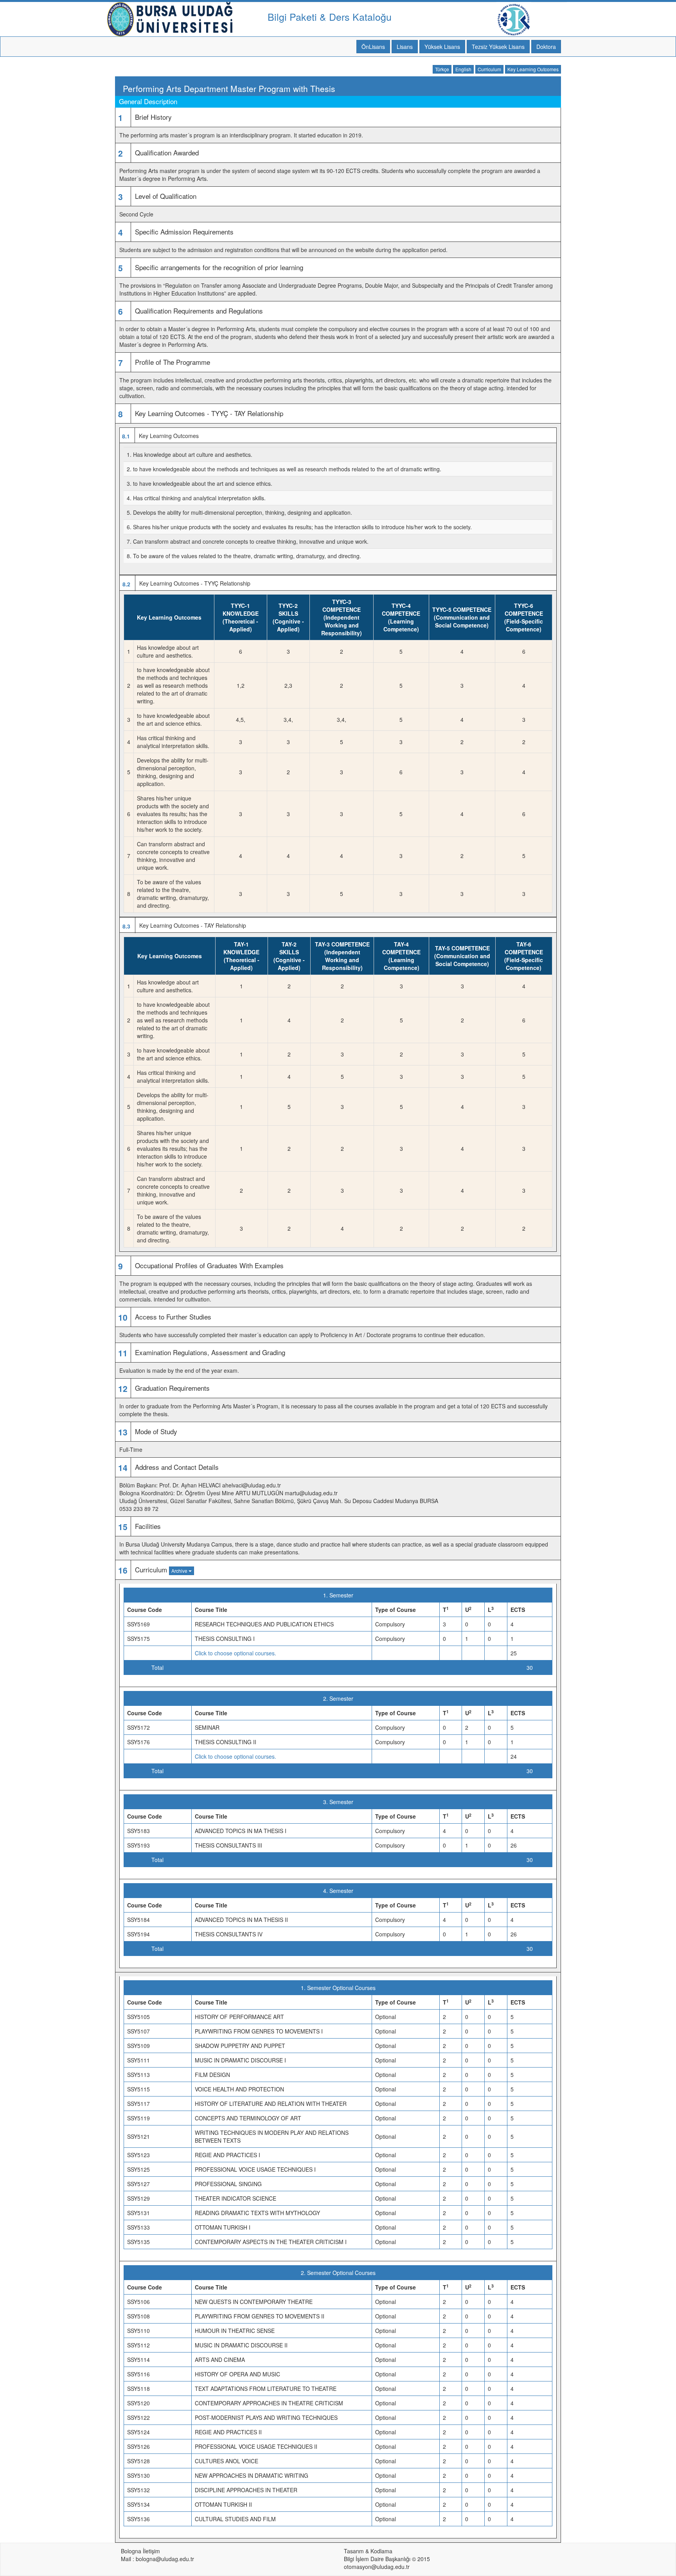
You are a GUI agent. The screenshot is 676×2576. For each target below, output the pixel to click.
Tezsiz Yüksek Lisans (498, 47)
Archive (180, 1571)
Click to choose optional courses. (236, 1653)
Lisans (405, 47)
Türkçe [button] (442, 69)
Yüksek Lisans (442, 47)
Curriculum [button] (489, 69)
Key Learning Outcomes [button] (533, 69)
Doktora (546, 47)
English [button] (463, 69)
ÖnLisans (373, 47)
